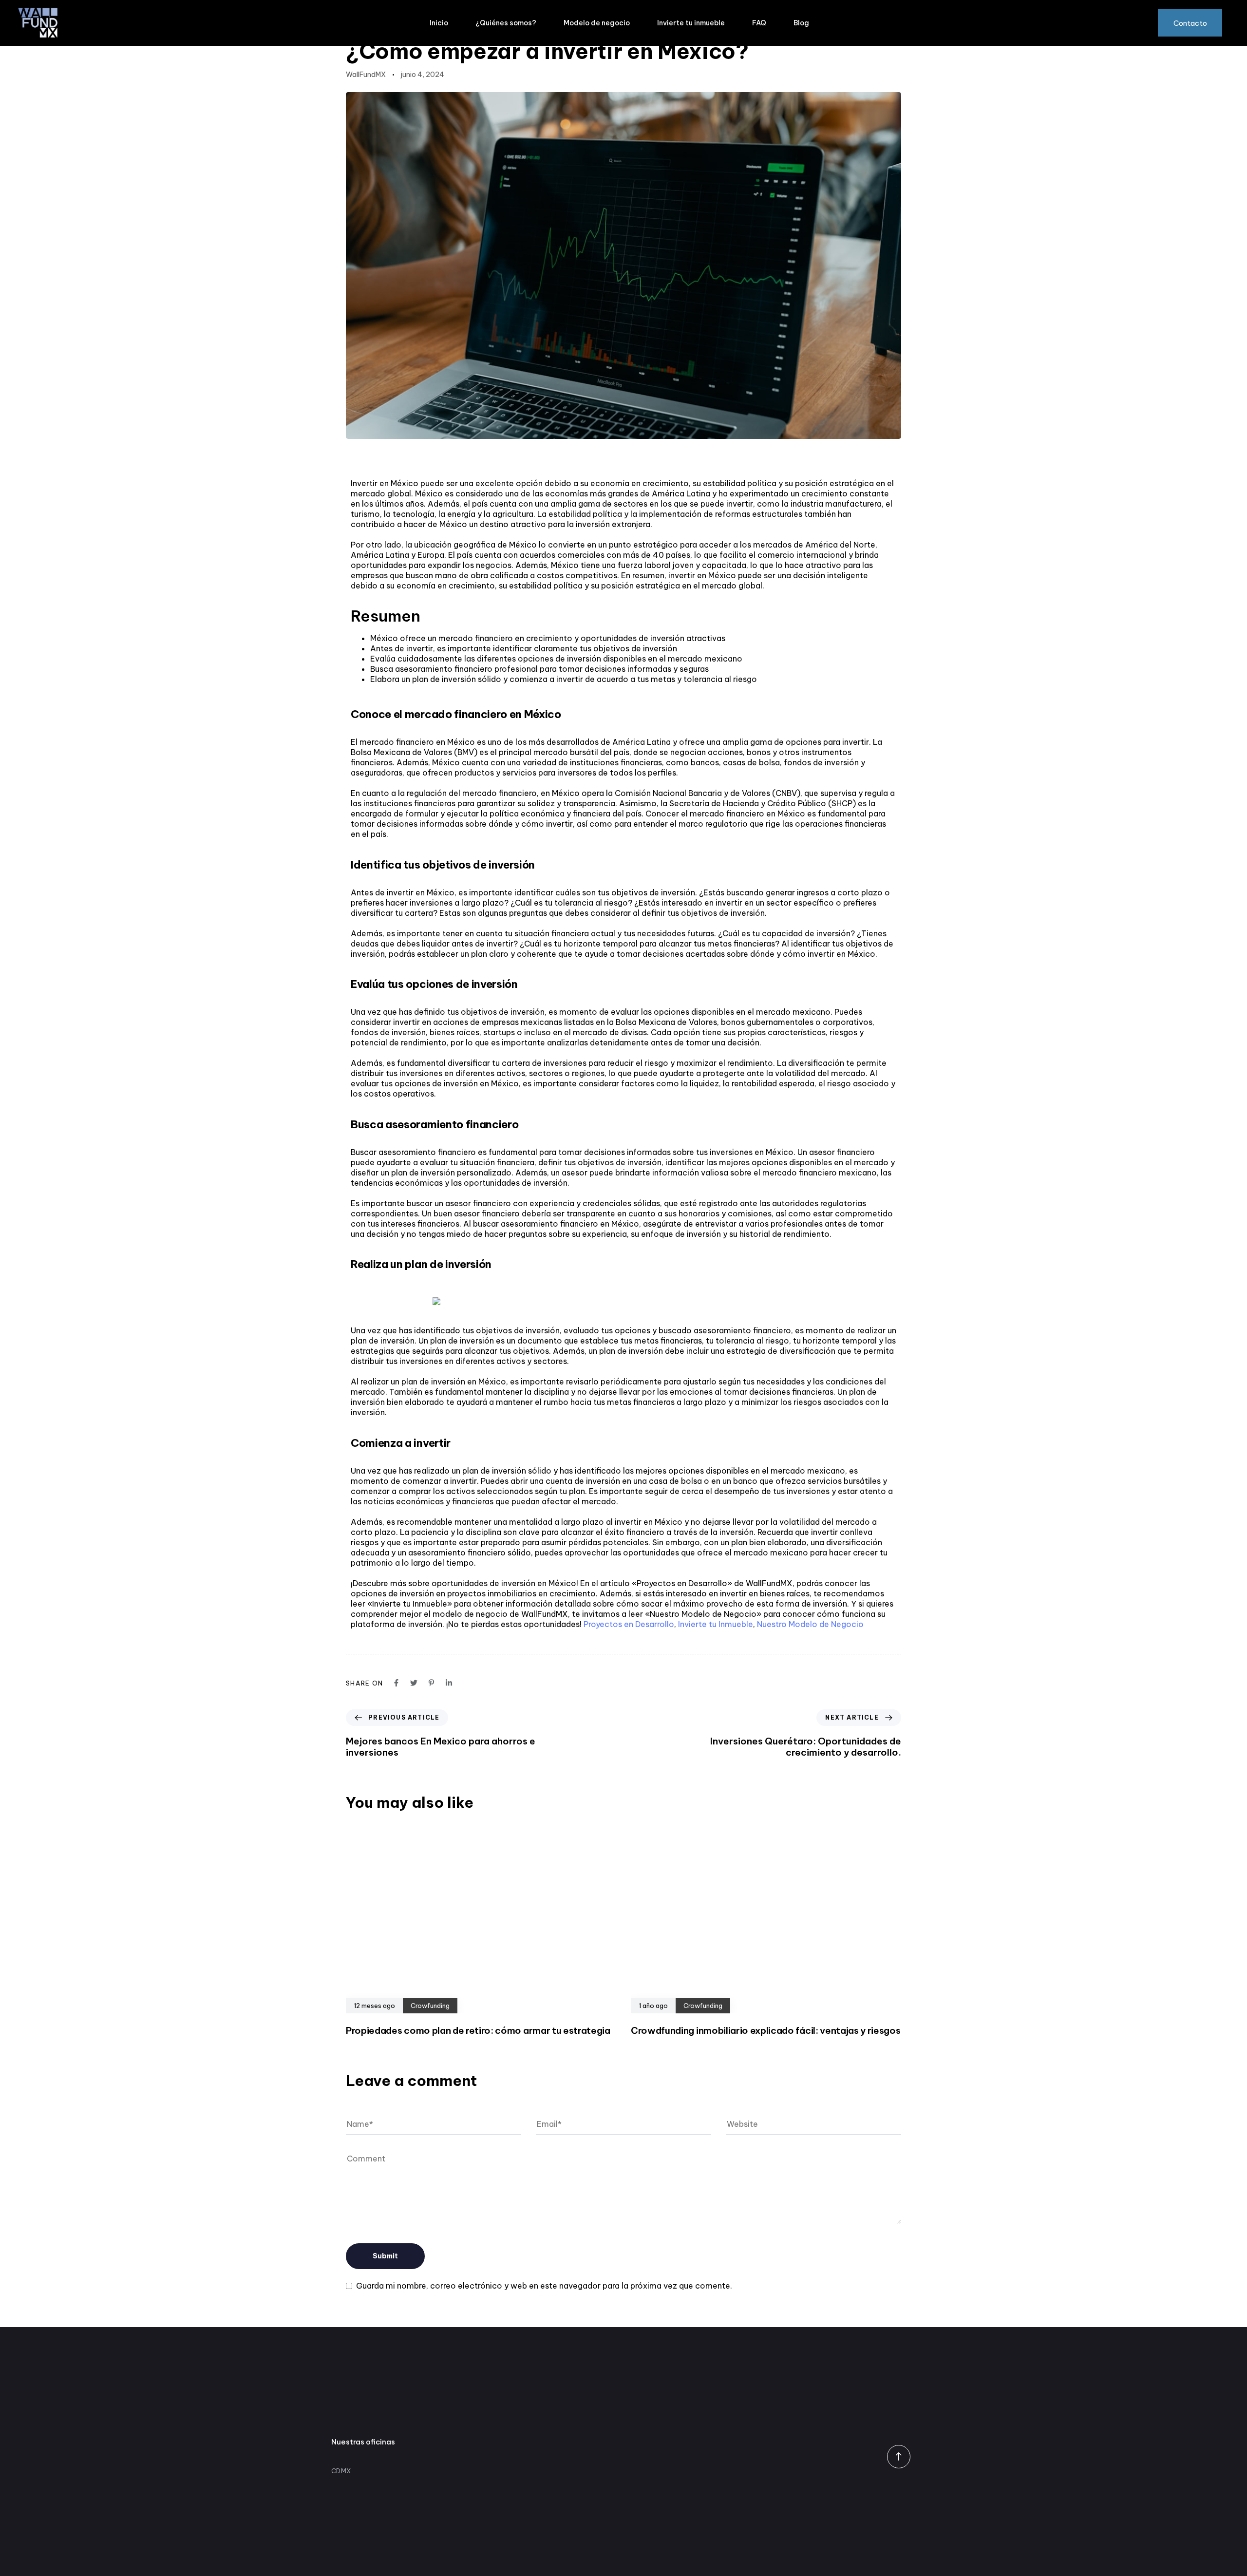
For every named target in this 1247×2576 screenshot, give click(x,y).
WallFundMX (366, 75)
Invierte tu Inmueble (716, 1624)
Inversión (369, 27)
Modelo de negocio (597, 23)
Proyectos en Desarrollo (629, 1624)
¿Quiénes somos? (506, 23)
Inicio (439, 23)
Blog (801, 23)
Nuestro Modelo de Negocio (810, 1624)
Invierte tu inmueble (691, 23)
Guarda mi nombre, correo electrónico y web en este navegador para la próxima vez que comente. (544, 2286)
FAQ (759, 23)
